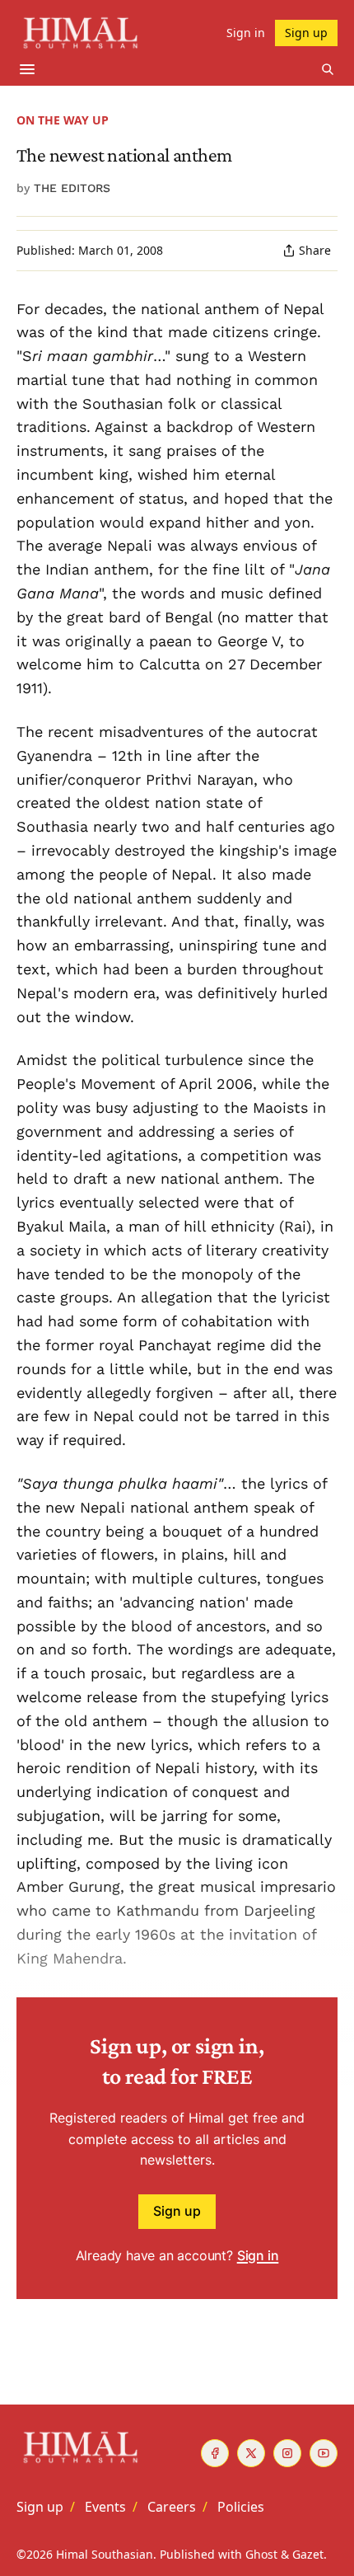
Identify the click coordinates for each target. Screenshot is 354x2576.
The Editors (72, 188)
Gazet (308, 2554)
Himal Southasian (105, 2554)
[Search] (328, 69)
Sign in (258, 2255)
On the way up (63, 120)
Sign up (177, 2211)
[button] (40, 2507)
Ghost (261, 2554)
